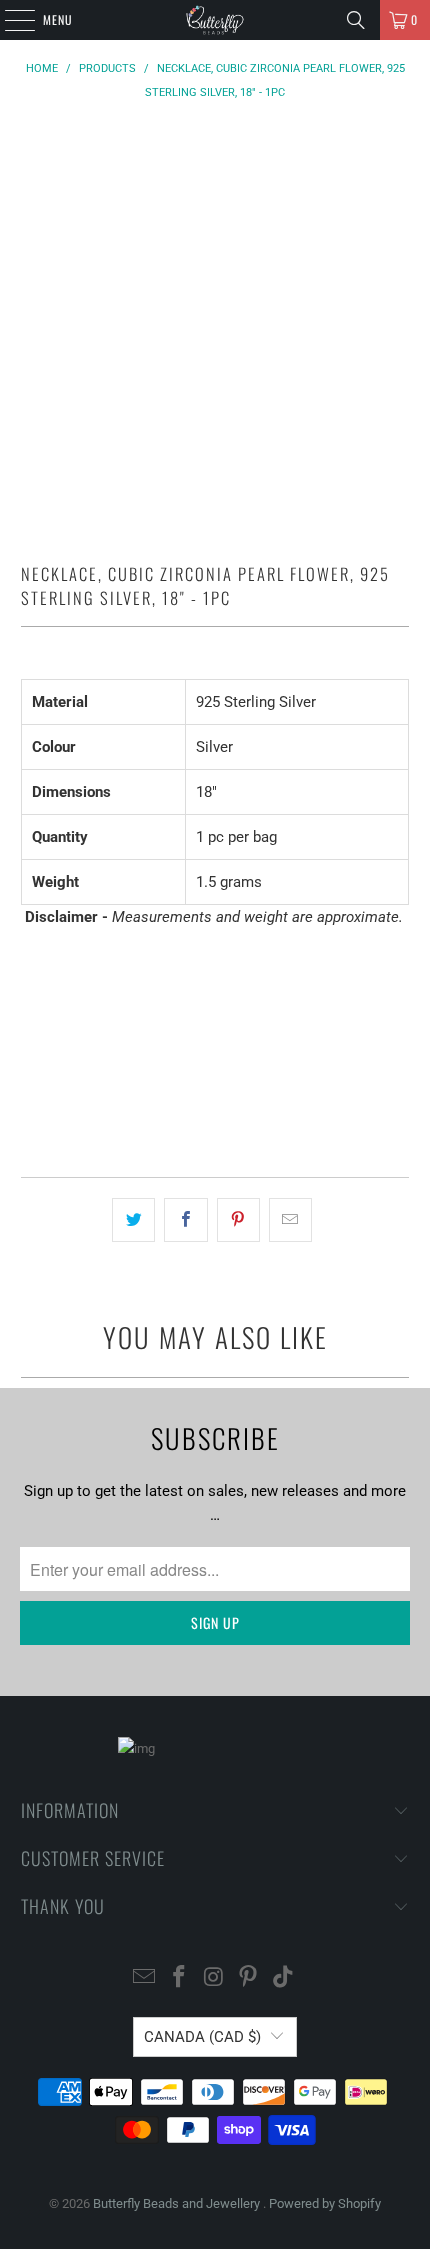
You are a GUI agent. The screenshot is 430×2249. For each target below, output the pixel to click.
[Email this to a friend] (290, 1220)
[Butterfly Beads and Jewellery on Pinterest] (249, 1978)
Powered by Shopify (325, 2203)
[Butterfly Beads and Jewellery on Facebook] (179, 1978)
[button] (215, 1105)
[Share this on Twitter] (133, 1220)
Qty (31, 955)
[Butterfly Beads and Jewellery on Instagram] (214, 1978)
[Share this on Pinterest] (238, 1220)
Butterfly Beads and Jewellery (178, 2203)
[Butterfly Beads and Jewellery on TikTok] (284, 1978)
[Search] (356, 20)
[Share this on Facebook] (185, 1220)
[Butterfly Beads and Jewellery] (215, 20)
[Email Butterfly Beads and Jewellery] (145, 1978)
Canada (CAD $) (202, 2037)
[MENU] (9, 20)
